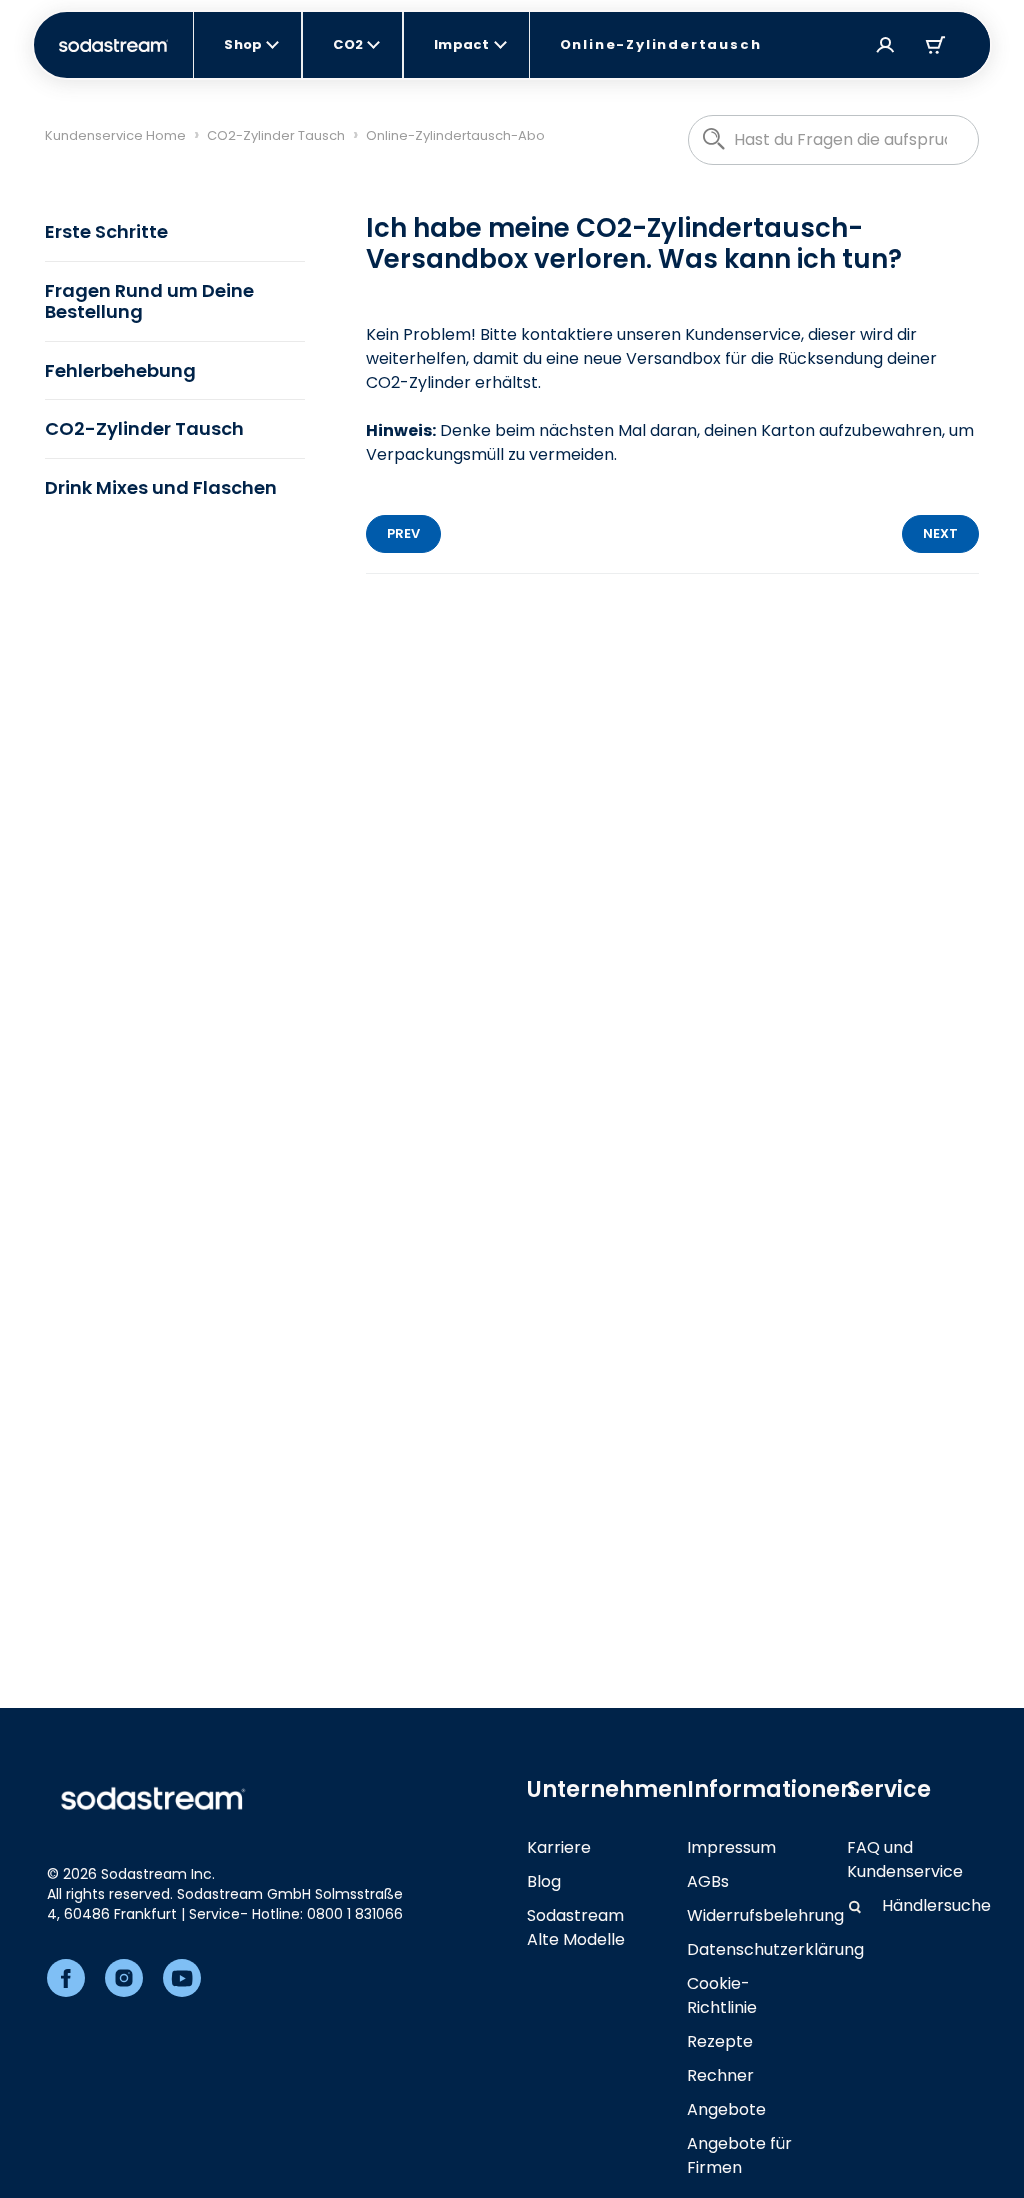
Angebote (726, 2109)
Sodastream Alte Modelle (576, 1927)
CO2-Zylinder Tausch (276, 135)
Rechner (720, 2075)
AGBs (708, 1881)
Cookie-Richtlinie (722, 1995)
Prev (403, 533)
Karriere (559, 1847)
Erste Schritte (106, 231)
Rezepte (720, 2041)
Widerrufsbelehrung (765, 1915)
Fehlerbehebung (120, 370)
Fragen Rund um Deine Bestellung (149, 301)
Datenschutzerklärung (775, 1949)
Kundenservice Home (115, 135)
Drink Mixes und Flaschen (161, 487)
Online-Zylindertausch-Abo (455, 135)
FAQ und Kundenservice (905, 1859)
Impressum (731, 1847)
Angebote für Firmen (739, 2155)
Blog (544, 1881)
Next (940, 533)
